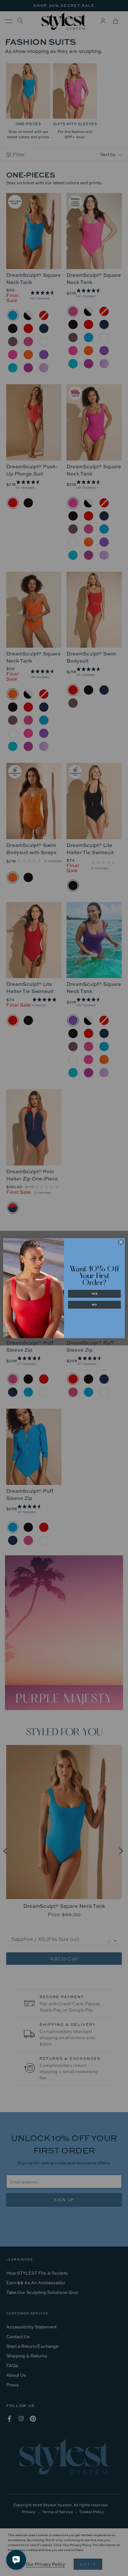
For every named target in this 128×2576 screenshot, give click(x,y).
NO (94, 1305)
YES (94, 1294)
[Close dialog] (121, 1242)
